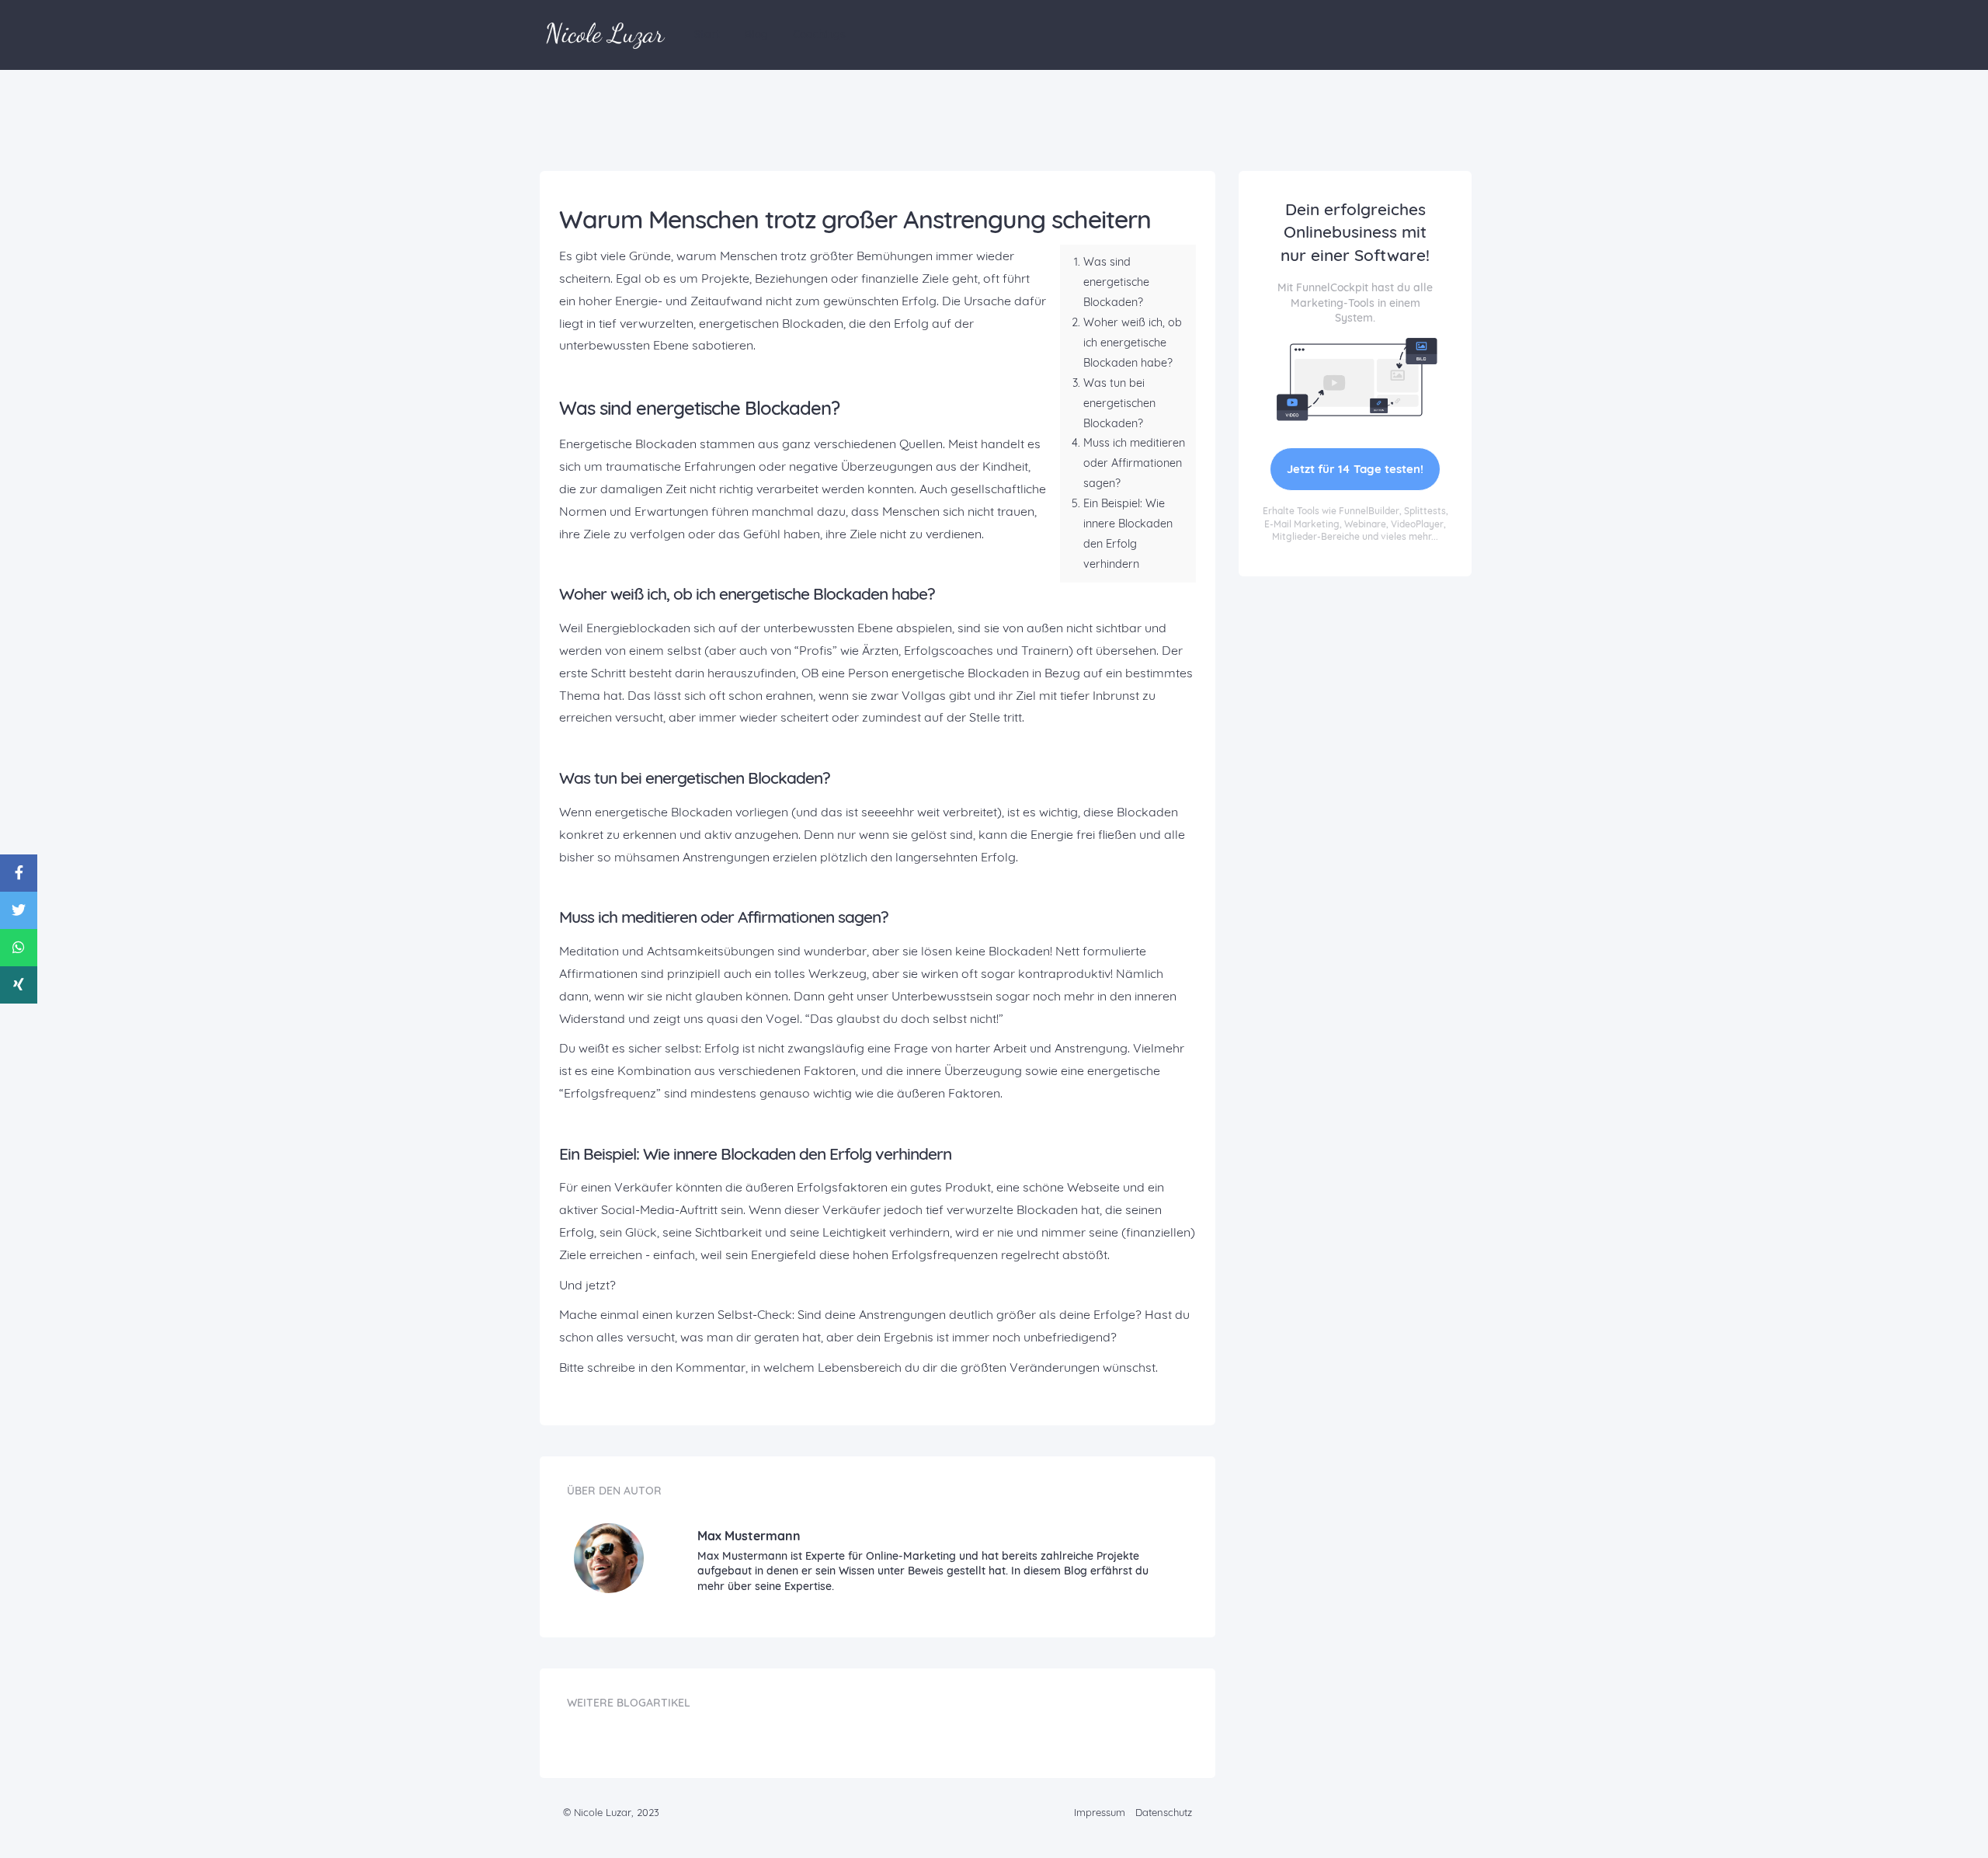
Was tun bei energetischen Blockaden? (1119, 403)
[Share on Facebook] (19, 873)
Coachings (819, 34)
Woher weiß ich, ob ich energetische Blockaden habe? (1133, 343)
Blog (756, 34)
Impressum (1100, 1812)
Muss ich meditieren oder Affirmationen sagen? (1134, 463)
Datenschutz (1164, 1812)
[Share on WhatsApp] (19, 948)
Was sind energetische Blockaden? (1116, 282)
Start (707, 34)
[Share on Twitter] (19, 910)
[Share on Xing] (19, 985)
